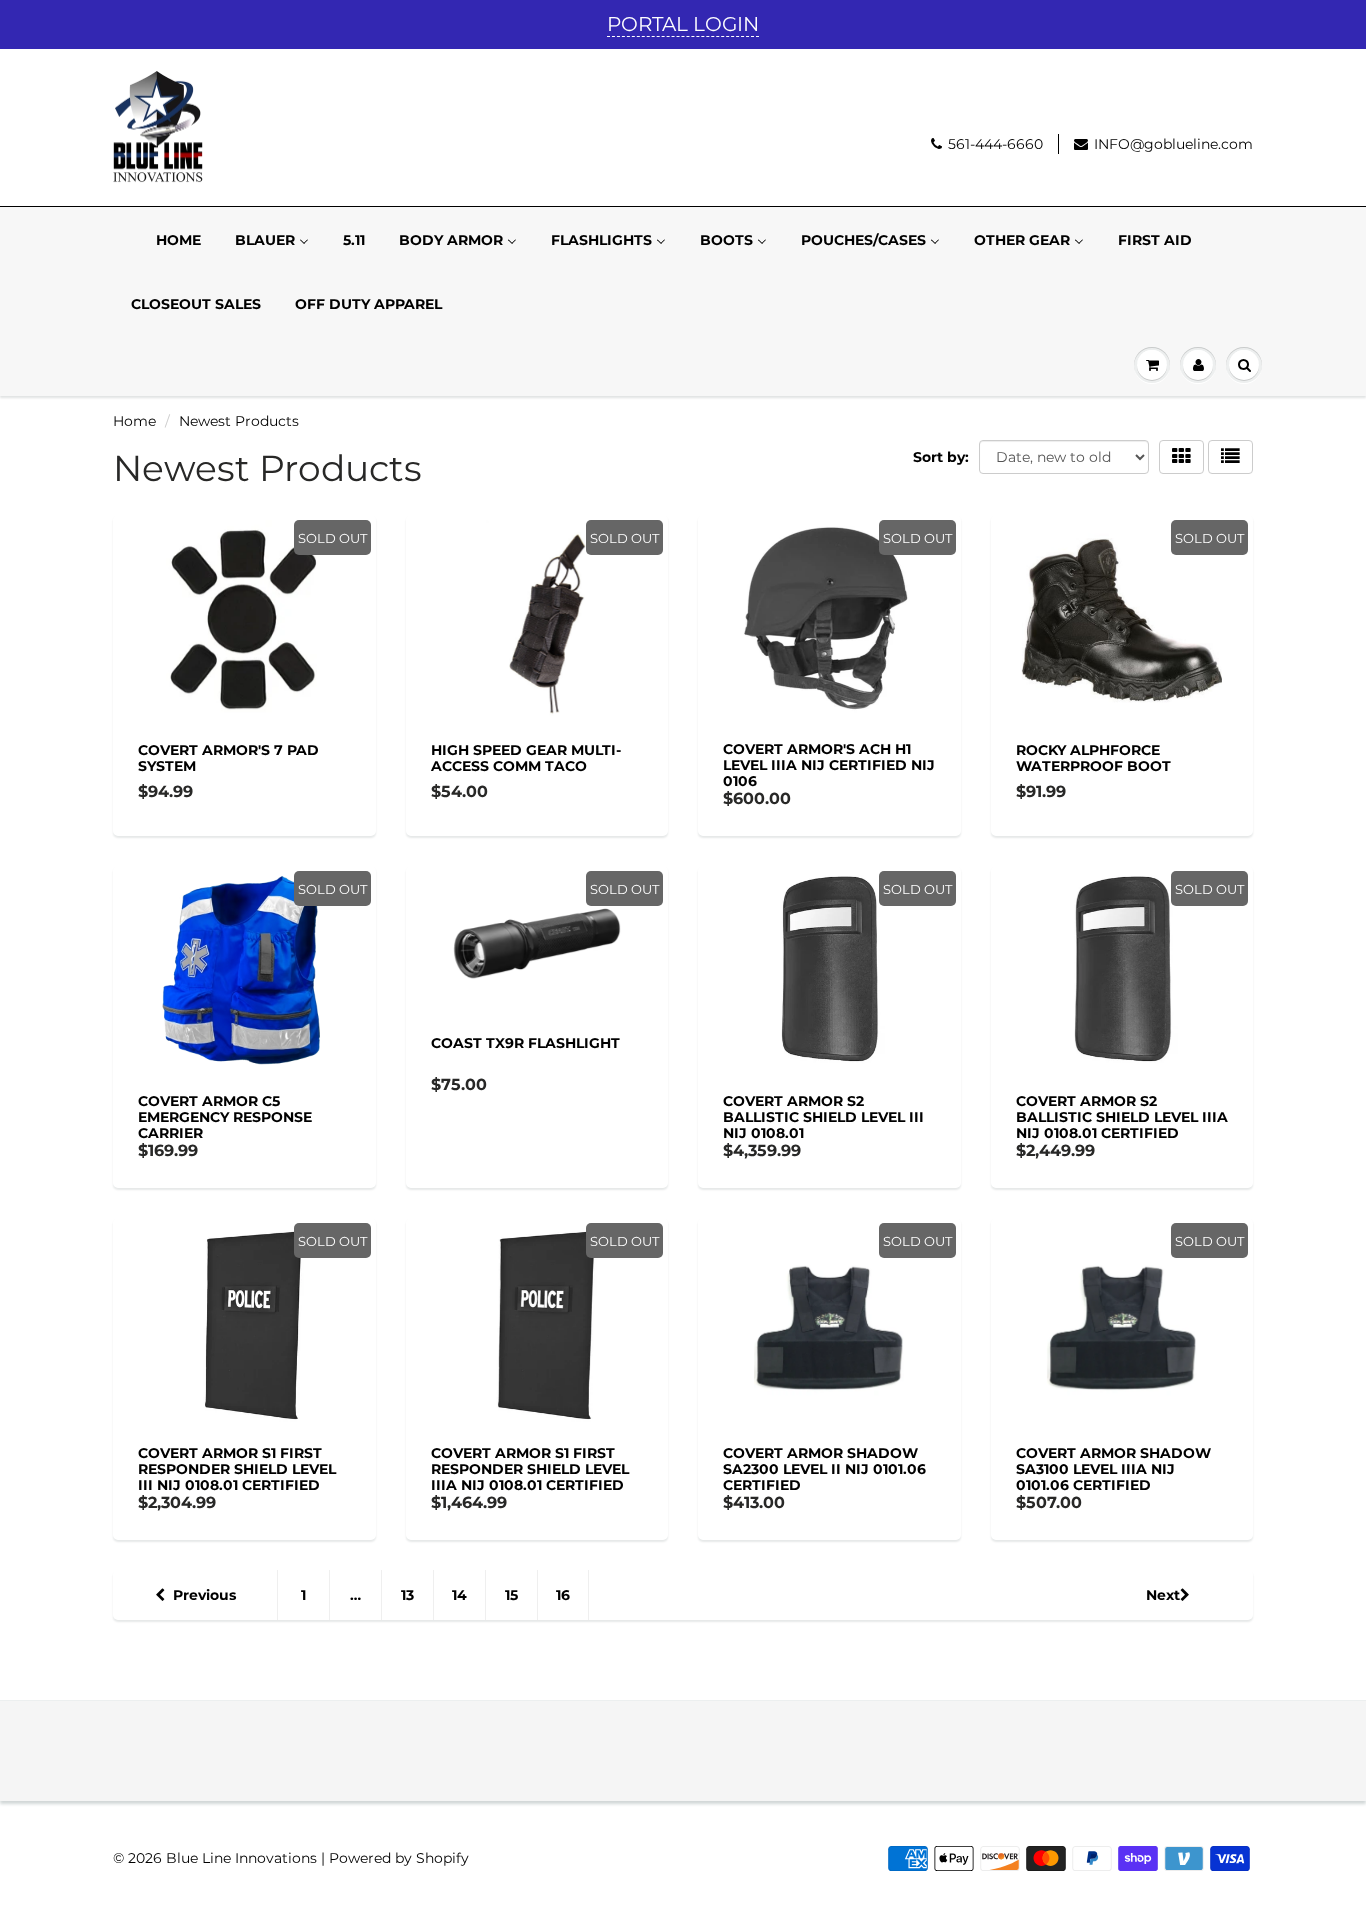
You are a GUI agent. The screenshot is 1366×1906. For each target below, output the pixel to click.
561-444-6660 (995, 144)
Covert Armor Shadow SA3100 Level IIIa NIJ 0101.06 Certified (1113, 1469)
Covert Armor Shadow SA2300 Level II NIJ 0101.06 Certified (824, 1469)
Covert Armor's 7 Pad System (228, 758)
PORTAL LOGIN (683, 24)
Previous (204, 1595)
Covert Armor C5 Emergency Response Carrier (225, 1117)
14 (459, 1595)
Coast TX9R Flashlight (525, 1043)
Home (134, 421)
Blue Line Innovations (241, 1858)
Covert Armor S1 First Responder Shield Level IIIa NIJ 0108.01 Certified (530, 1469)
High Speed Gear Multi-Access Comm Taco (526, 758)
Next (1163, 1595)
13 (407, 1595)
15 (511, 1595)
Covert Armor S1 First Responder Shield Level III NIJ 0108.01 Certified (237, 1469)
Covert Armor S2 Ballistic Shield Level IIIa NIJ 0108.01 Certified (1122, 1117)
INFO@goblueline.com (1173, 144)
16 (563, 1595)
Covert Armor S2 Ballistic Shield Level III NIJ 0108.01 (823, 1117)
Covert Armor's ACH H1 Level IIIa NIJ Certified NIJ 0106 (829, 765)
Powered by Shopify (399, 1858)
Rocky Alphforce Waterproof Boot (1093, 758)
